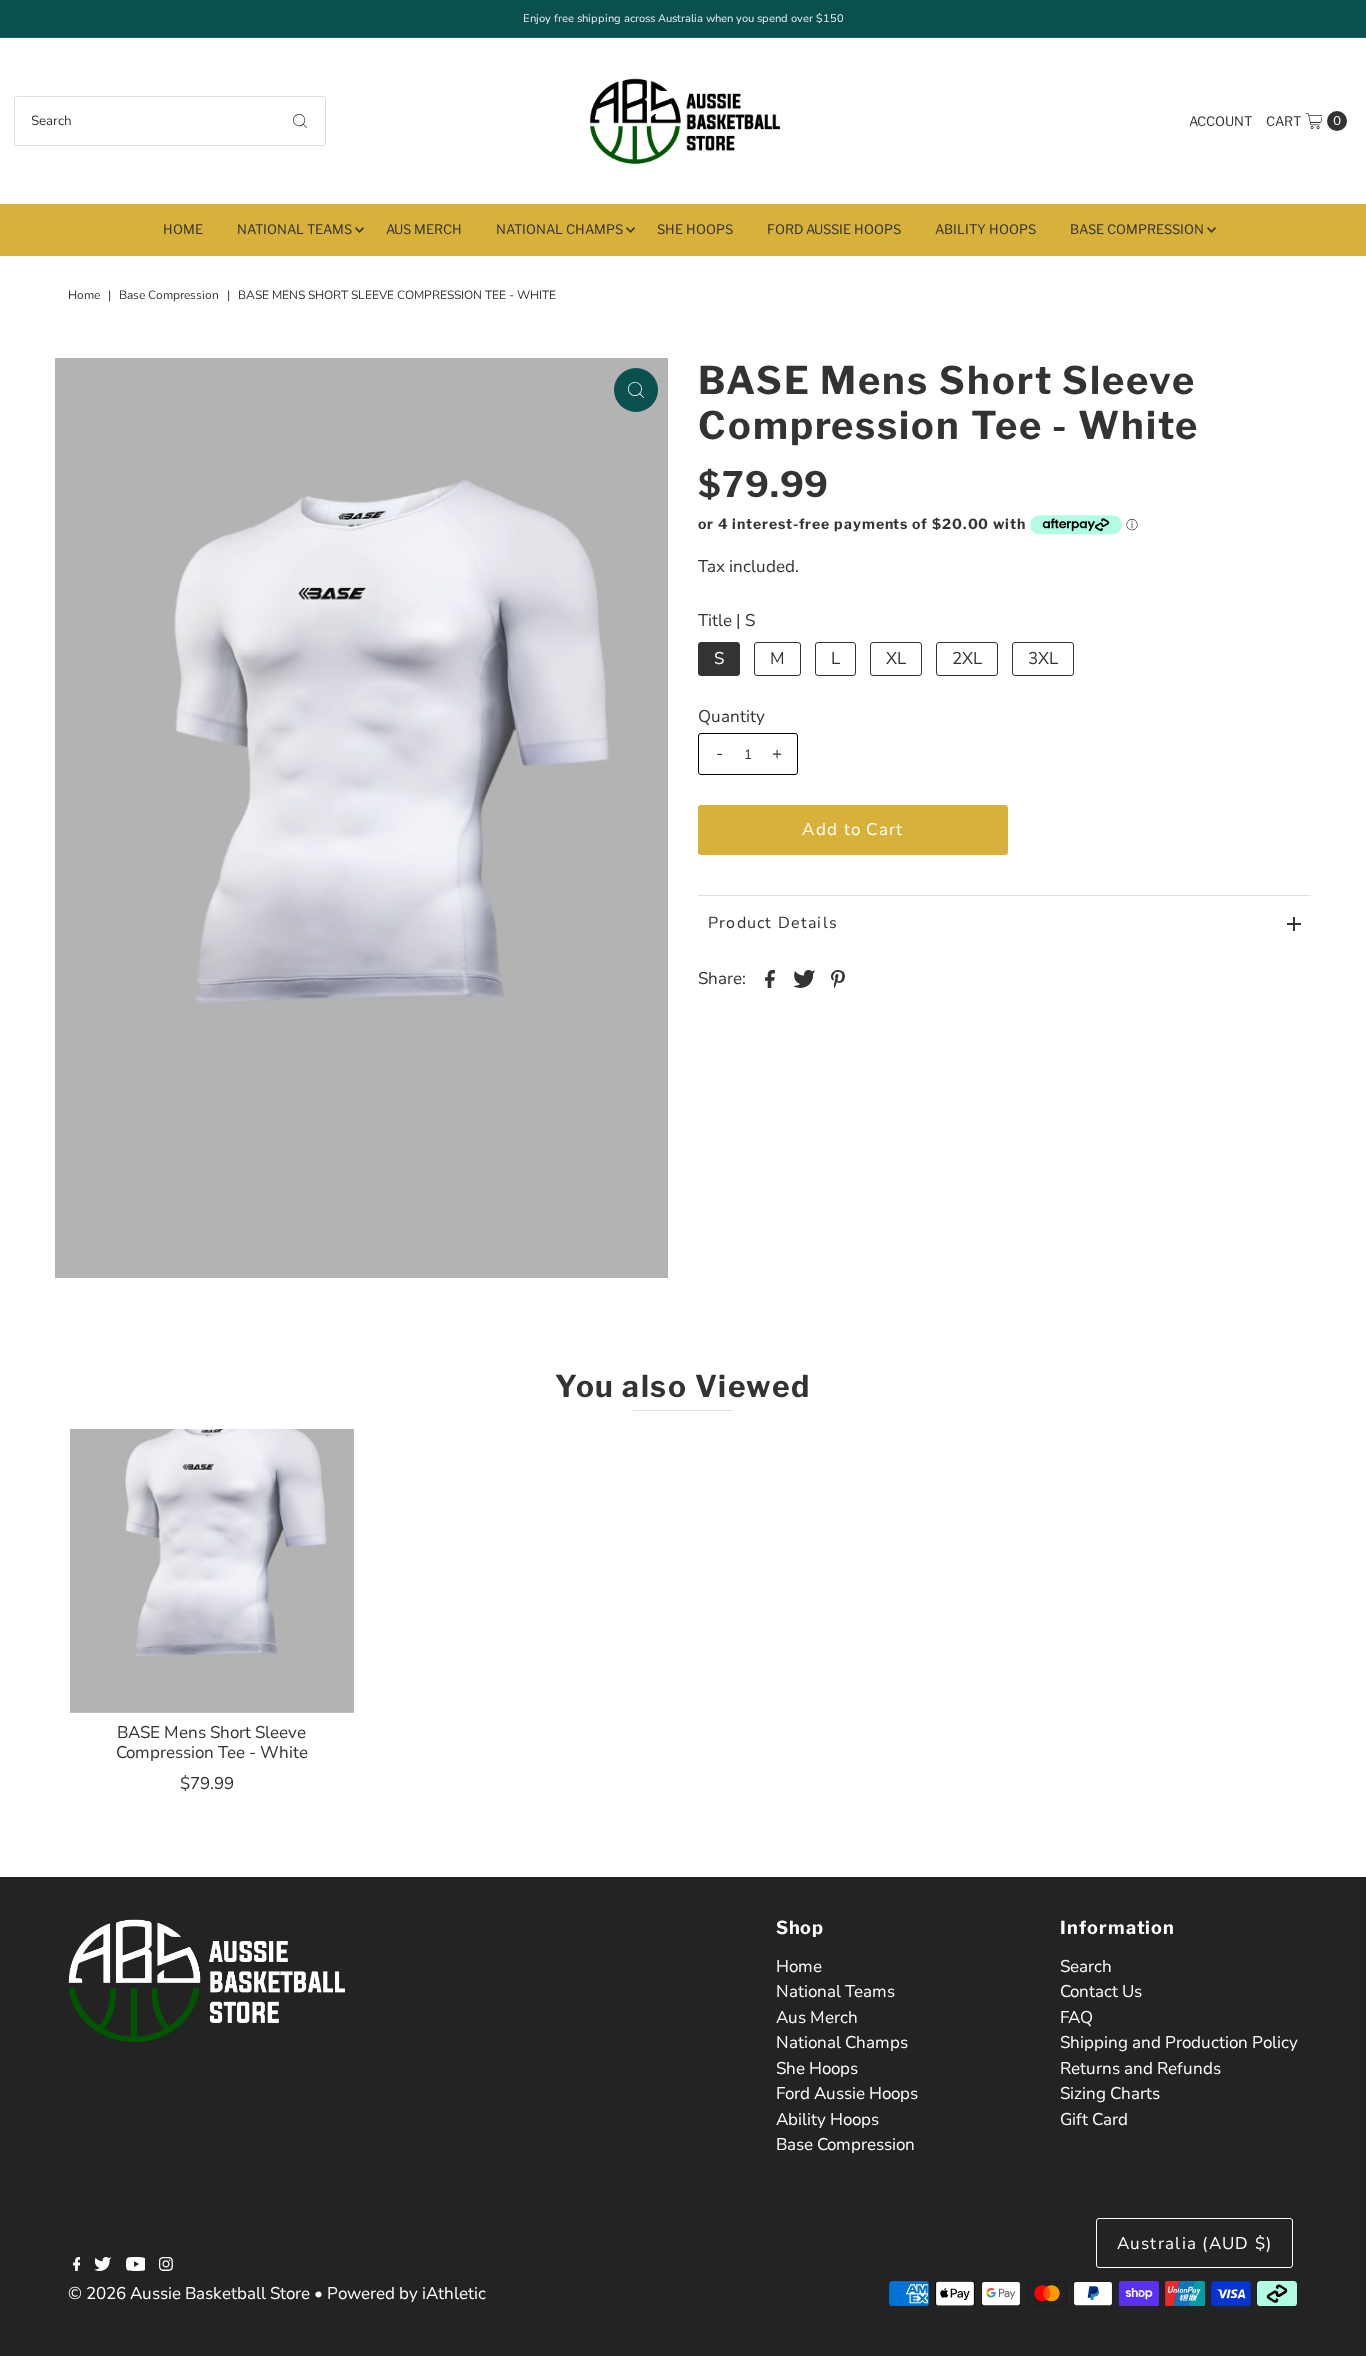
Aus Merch (424, 229)
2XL (967, 658)
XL (896, 658)
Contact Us (1101, 1991)
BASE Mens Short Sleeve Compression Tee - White (212, 1742)
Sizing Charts (1110, 2093)
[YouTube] (136, 2266)
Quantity (731, 717)
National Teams (294, 229)
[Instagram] (166, 2266)
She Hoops (695, 229)
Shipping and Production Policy (1179, 2042)
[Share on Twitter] (804, 978)
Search (1086, 1966)
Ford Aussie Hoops (834, 229)
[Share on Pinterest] (838, 978)
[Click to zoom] (636, 390)
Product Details (773, 923)
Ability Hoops (985, 229)
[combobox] (170, 121)
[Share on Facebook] (770, 978)
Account (1220, 121)
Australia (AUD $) (1195, 2243)
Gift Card (1094, 2119)
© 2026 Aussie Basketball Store (189, 2293)
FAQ (1076, 2017)
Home (183, 229)
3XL (1043, 658)
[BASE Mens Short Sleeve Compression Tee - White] (212, 1571)
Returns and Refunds (1140, 2068)
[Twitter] (102, 2266)
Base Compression (1137, 229)
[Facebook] (77, 2266)
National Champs (559, 229)
